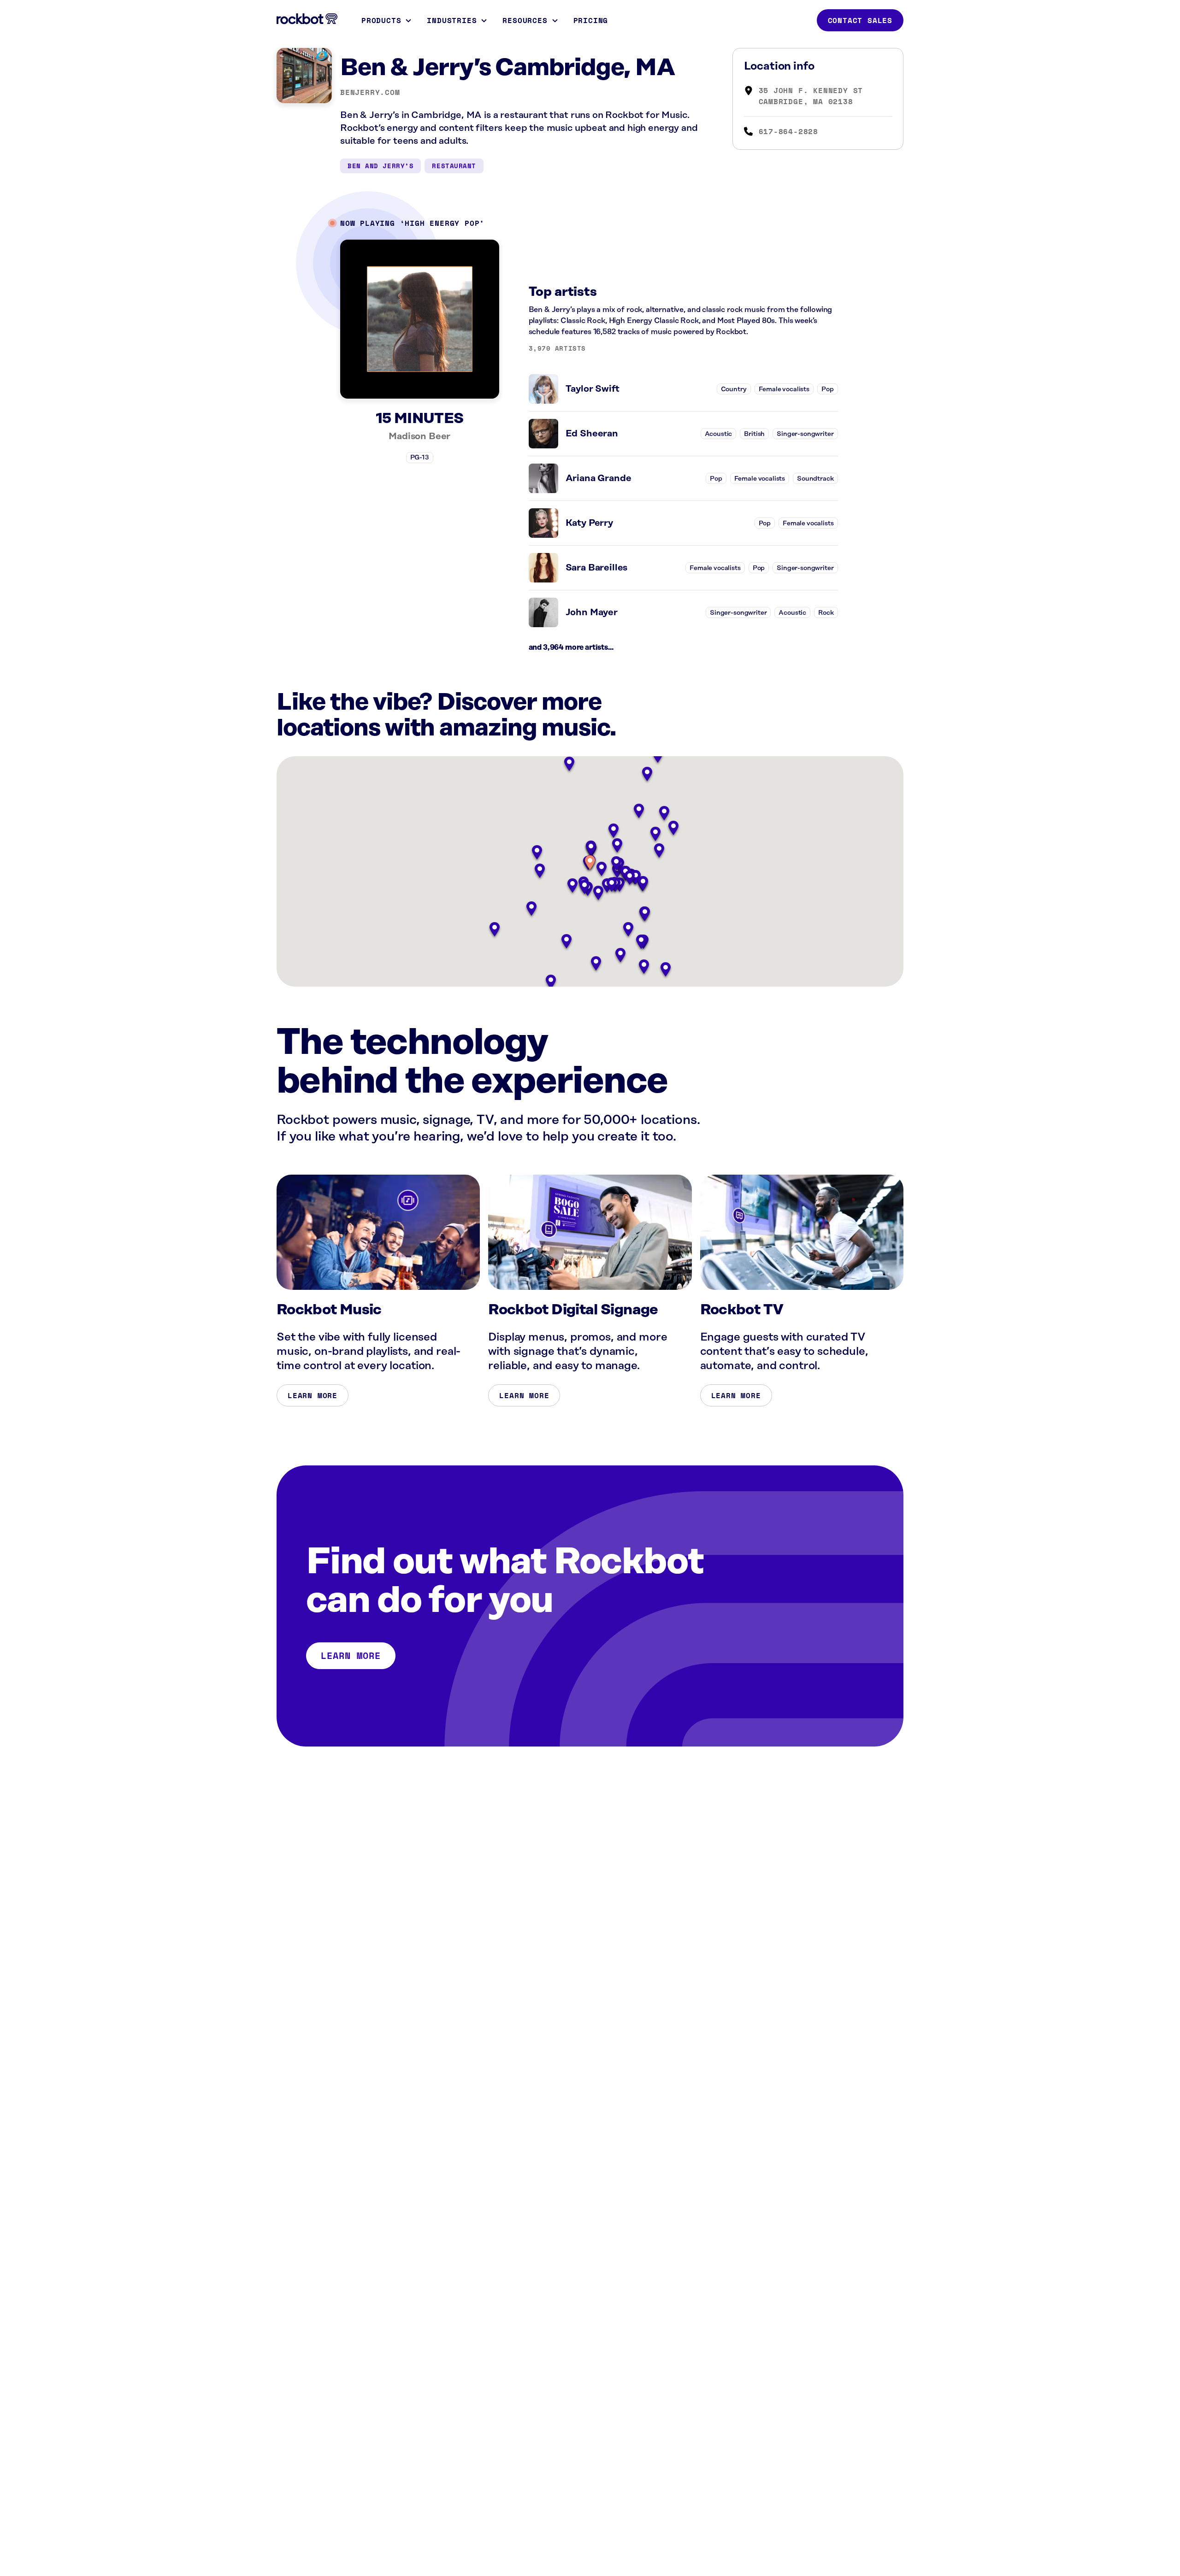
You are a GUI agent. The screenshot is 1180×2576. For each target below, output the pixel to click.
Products (381, 20)
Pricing (591, 20)
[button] (590, 863)
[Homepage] (307, 19)
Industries (452, 20)
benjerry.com (370, 92)
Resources (525, 20)
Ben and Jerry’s (381, 166)
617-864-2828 (789, 131)
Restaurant (454, 166)
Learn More (313, 1395)
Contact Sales (860, 20)
